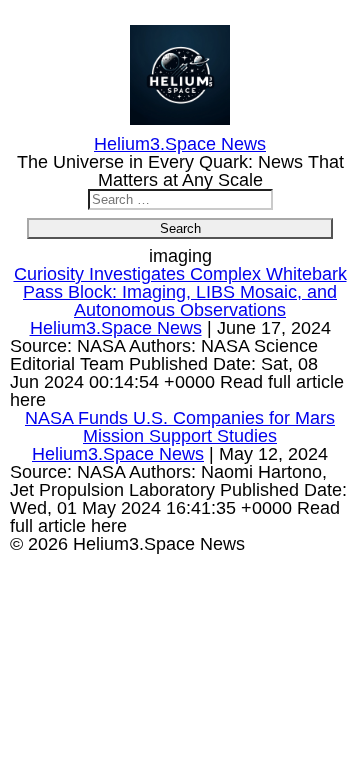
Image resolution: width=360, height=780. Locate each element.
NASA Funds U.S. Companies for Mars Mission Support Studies (180, 427)
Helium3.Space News (116, 328)
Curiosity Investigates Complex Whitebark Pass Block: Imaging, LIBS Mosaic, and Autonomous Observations (180, 292)
